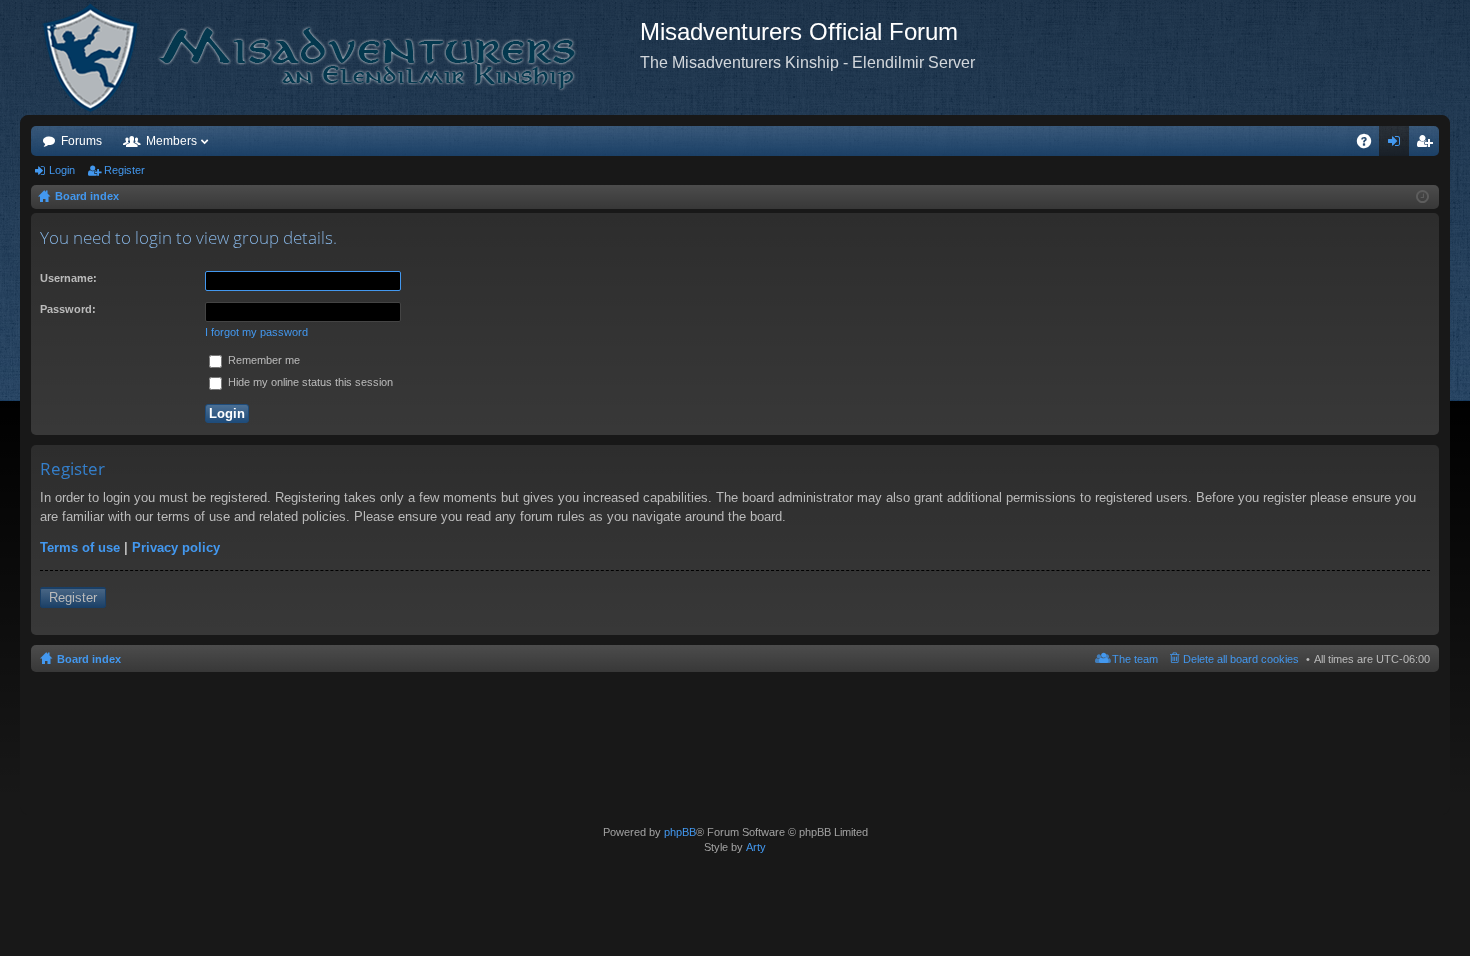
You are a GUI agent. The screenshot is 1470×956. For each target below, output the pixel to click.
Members (171, 141)
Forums (81, 141)
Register (124, 170)
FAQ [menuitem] (1370, 145)
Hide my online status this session (309, 382)
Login (62, 170)
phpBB (680, 832)
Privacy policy (176, 547)
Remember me (262, 360)
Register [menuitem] (1428, 145)
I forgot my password (256, 332)
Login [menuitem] (1398, 145)
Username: (68, 278)
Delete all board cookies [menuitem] (1241, 659)
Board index (89, 659)
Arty (756, 847)
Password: (68, 309)
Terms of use (80, 547)
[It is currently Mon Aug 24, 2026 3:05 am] (1422, 197)
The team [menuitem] (1135, 659)
